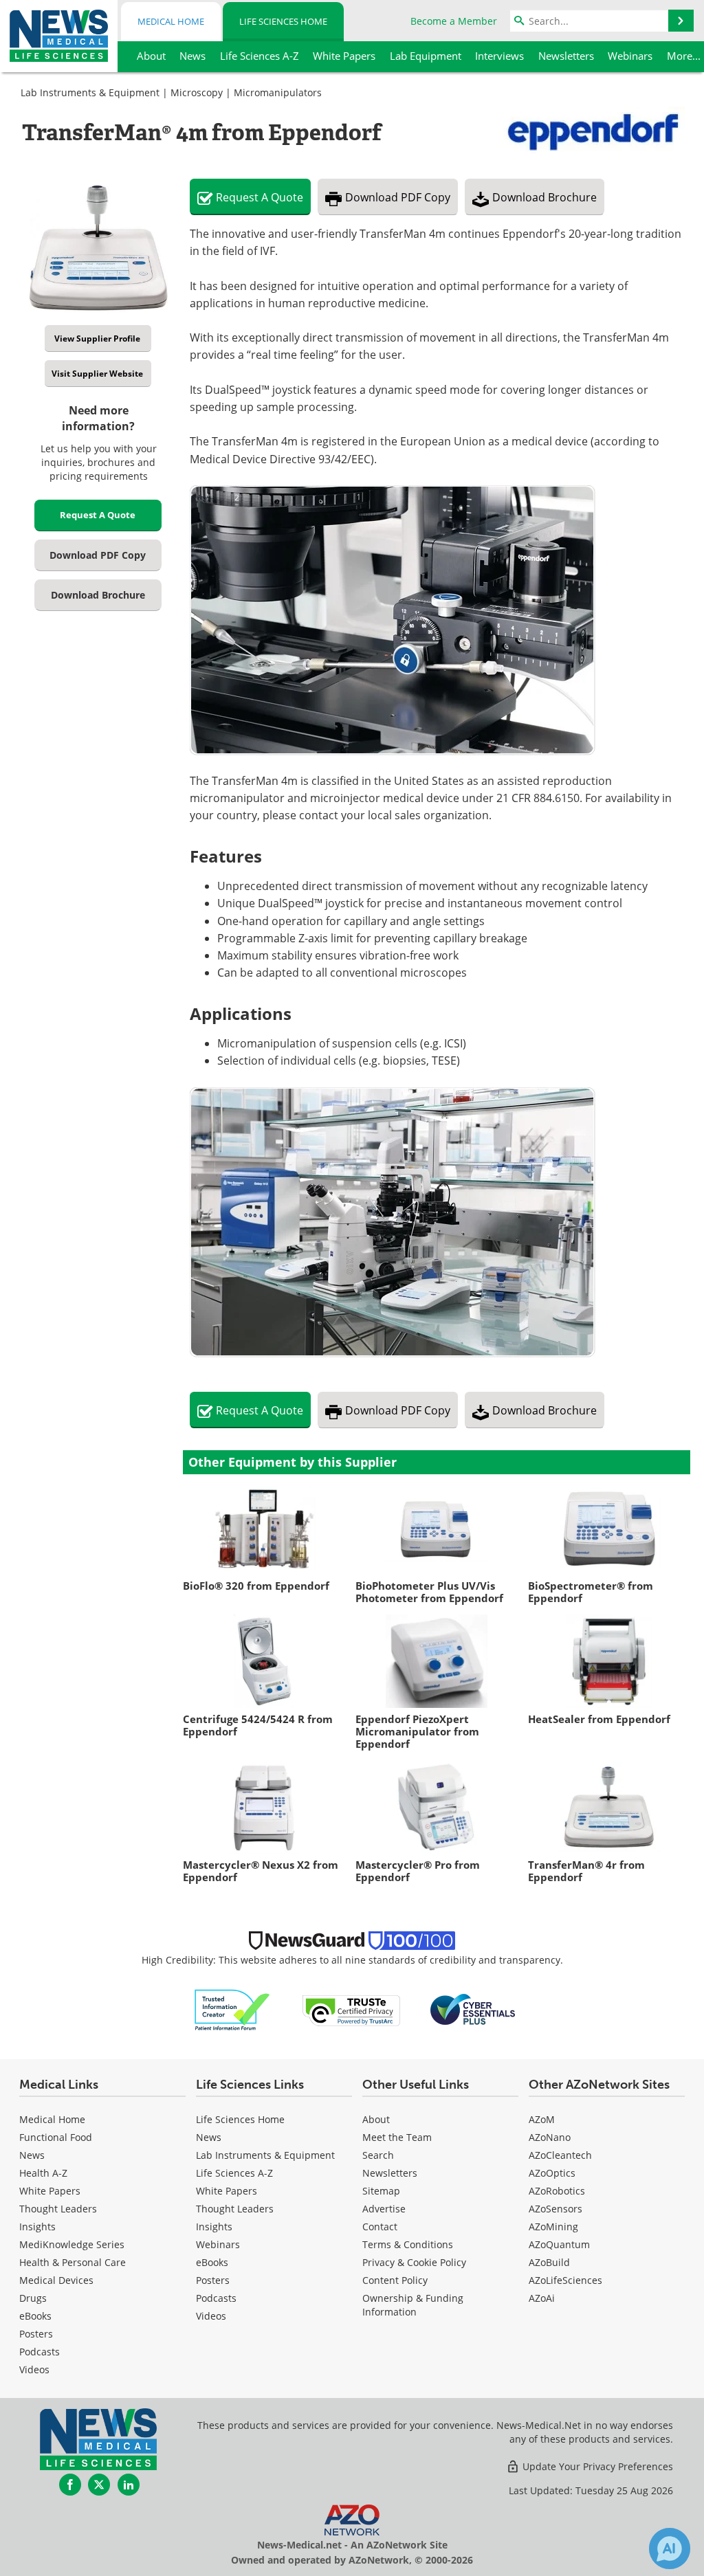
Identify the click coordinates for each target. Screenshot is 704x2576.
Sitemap (381, 2191)
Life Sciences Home (283, 21)
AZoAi (542, 2298)
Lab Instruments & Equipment (90, 92)
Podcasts (40, 2352)
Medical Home (171, 21)
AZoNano (550, 2137)
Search (378, 2155)
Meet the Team (397, 2137)
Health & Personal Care (73, 2262)
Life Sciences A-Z (234, 2173)
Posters (36, 2334)
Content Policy (395, 2280)
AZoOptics (552, 2173)
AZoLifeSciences (565, 2280)
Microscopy (197, 92)
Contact (380, 2227)
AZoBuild (549, 2262)
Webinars (218, 2244)
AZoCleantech (560, 2155)
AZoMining (553, 2227)
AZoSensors (555, 2209)
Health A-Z (43, 2173)
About (376, 2119)
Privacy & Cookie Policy (414, 2262)
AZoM (542, 2119)
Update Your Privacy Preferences (596, 2466)
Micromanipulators (278, 92)
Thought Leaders (58, 2209)
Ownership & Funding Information (413, 2305)
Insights (37, 2227)
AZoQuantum (559, 2244)
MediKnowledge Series (72, 2244)
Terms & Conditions (408, 2244)
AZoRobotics (557, 2191)
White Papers (50, 2191)
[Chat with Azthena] (670, 2549)
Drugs (33, 2298)
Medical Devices (56, 2280)
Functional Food (56, 2137)
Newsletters (390, 2173)
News (32, 2155)
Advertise (384, 2209)
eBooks (35, 2316)
